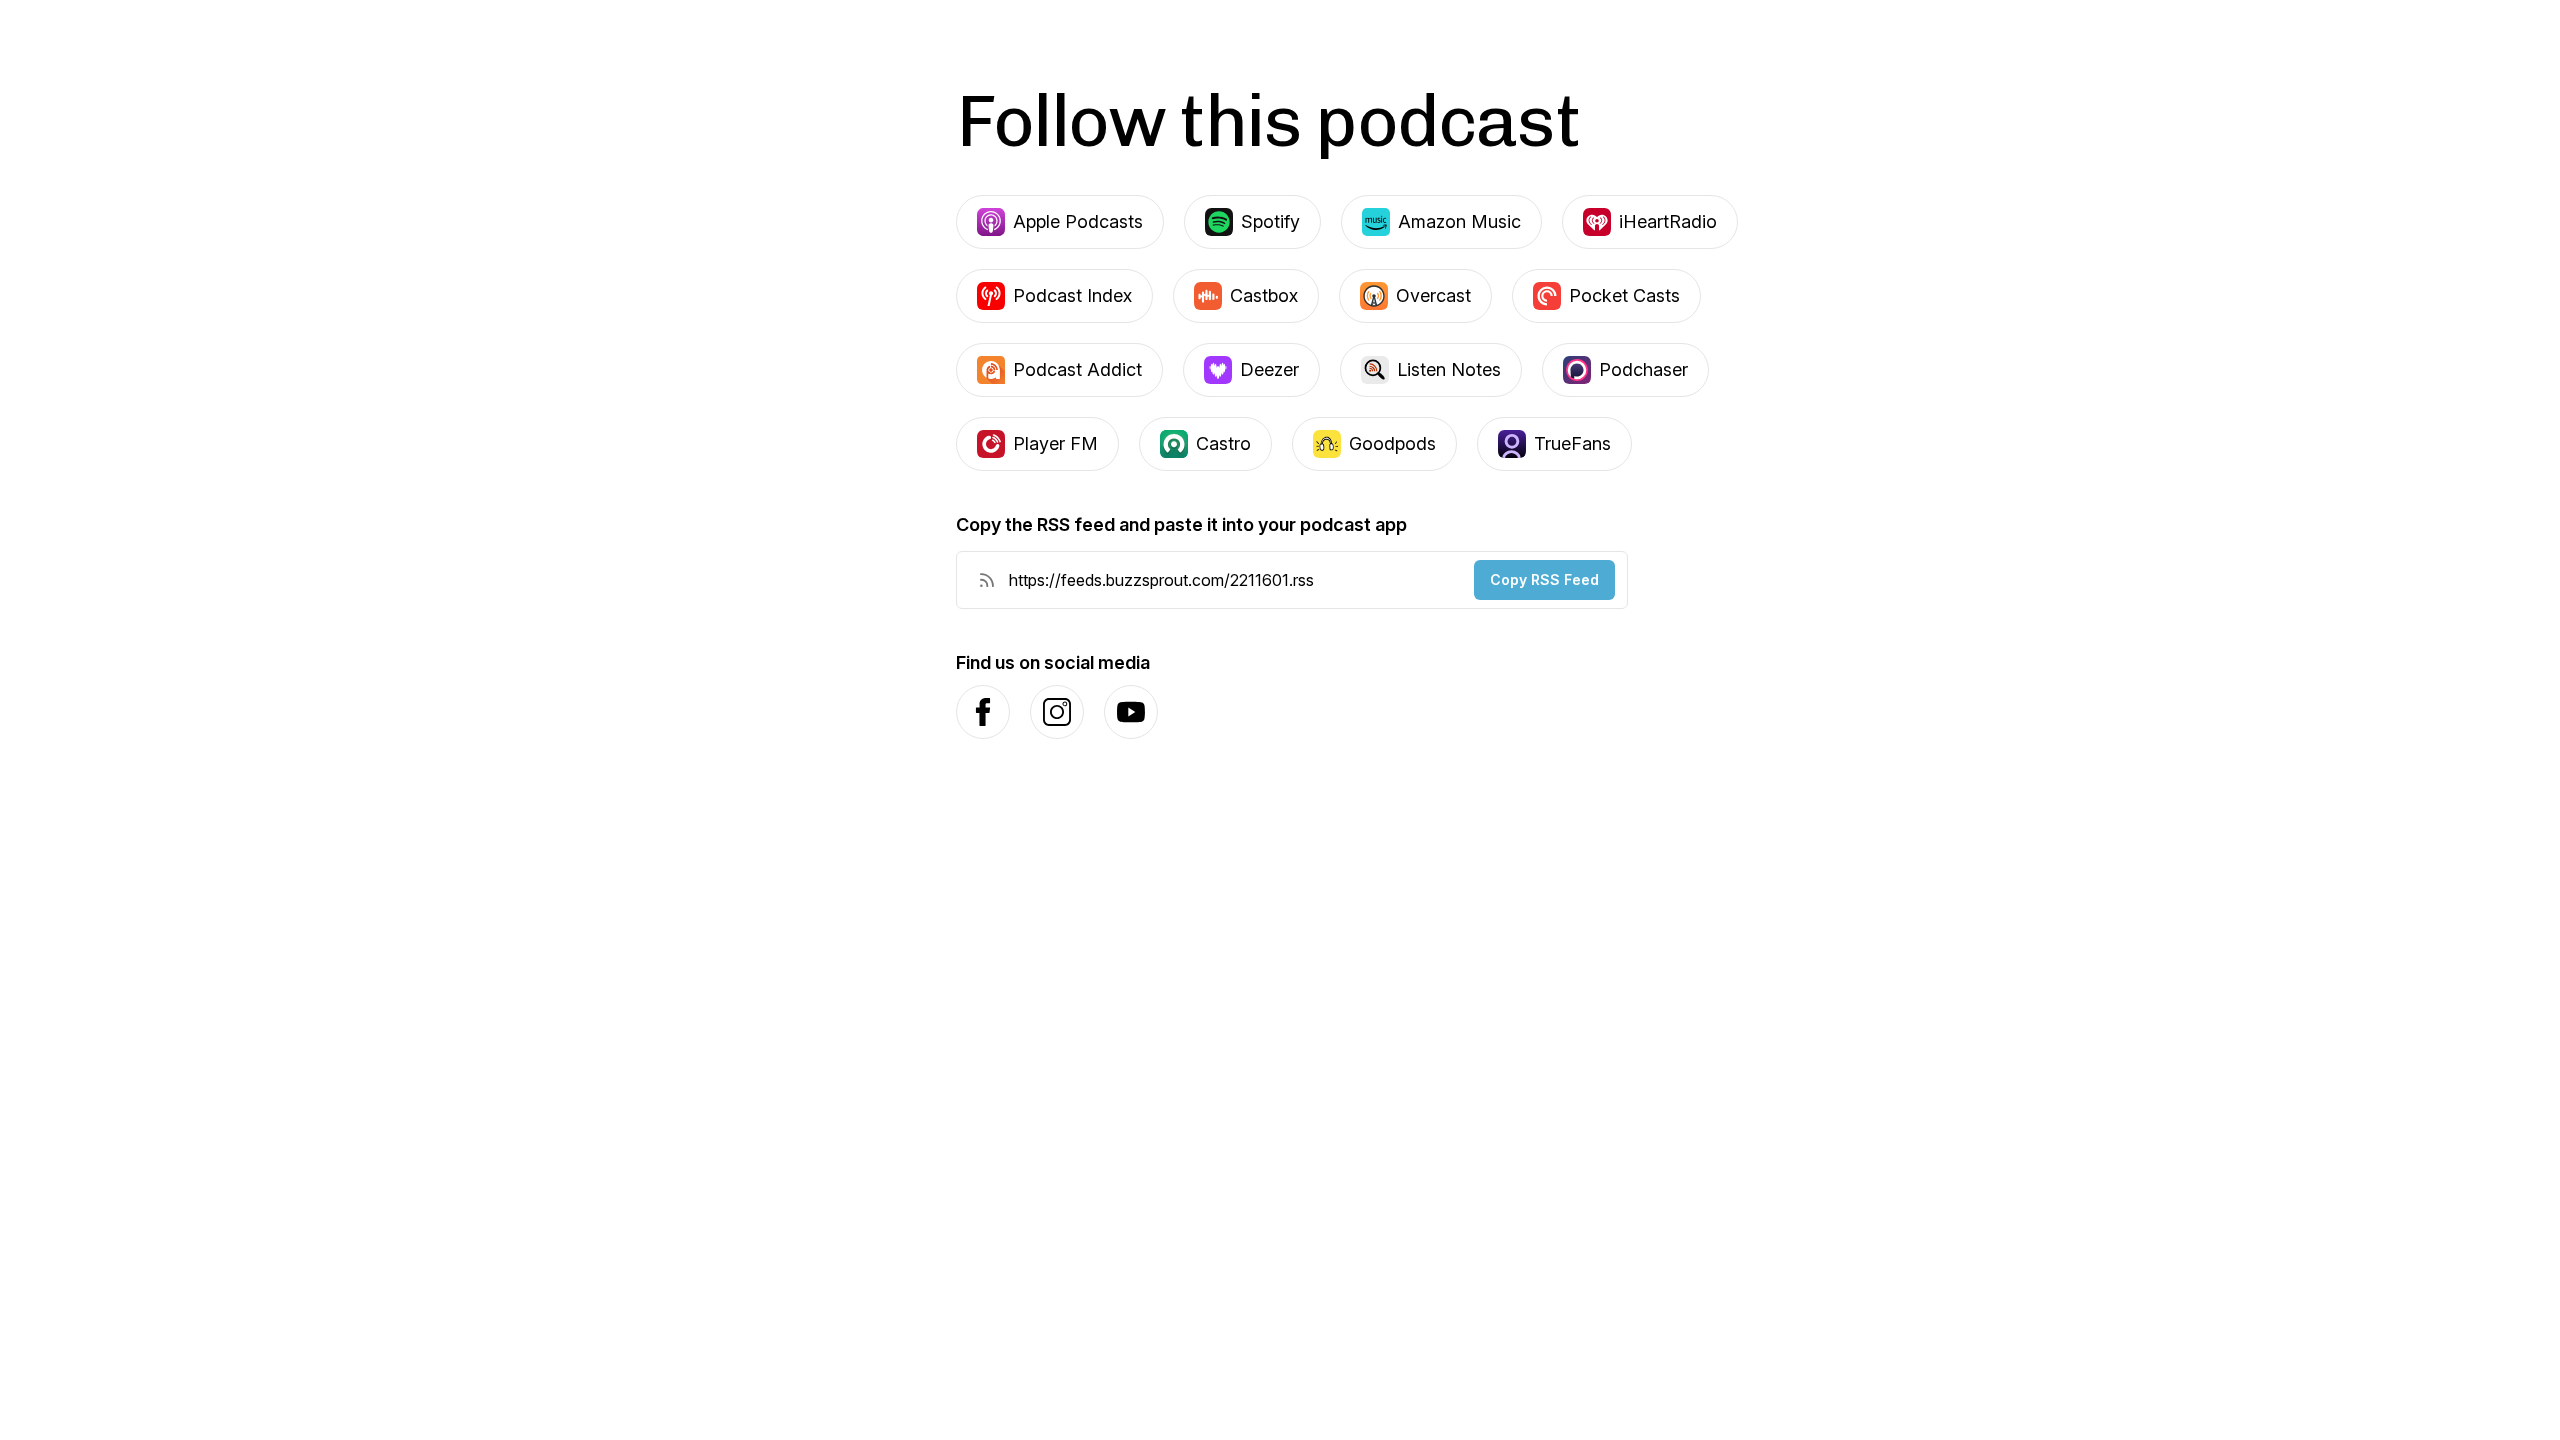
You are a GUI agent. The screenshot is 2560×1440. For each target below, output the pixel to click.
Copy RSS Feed (1544, 579)
